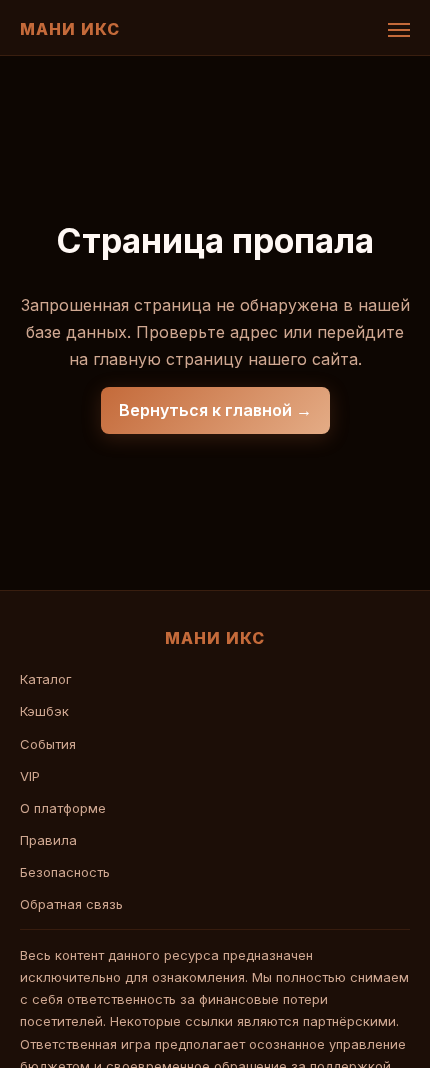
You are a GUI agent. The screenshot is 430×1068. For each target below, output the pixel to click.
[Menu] (399, 30)
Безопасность (65, 872)
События (48, 744)
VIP (30, 776)
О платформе (63, 808)
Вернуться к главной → (215, 410)
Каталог (46, 679)
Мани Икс (70, 29)
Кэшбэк (44, 711)
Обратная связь (71, 904)
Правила (48, 840)
